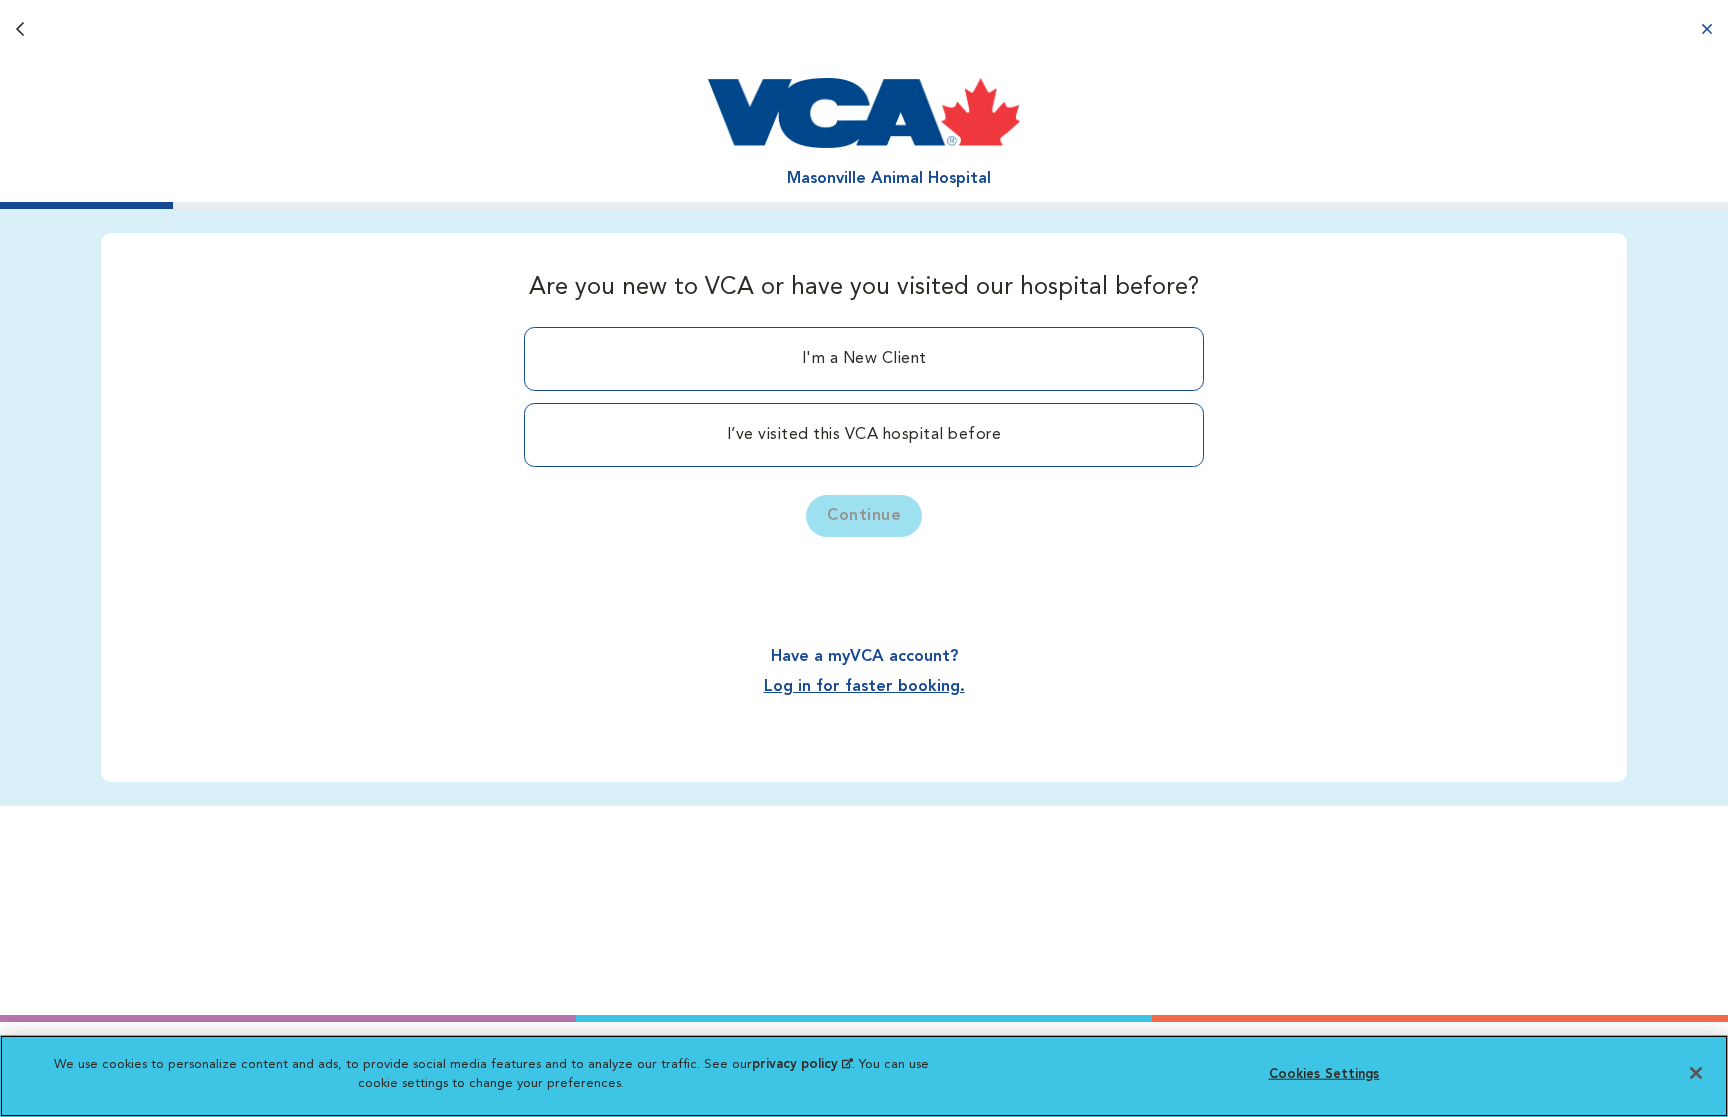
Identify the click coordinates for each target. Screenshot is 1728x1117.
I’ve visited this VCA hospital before (864, 435)
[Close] (1696, 1073)
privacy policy (802, 1064)
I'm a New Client (864, 359)
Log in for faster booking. (864, 687)
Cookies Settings (1324, 1074)
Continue (864, 516)
